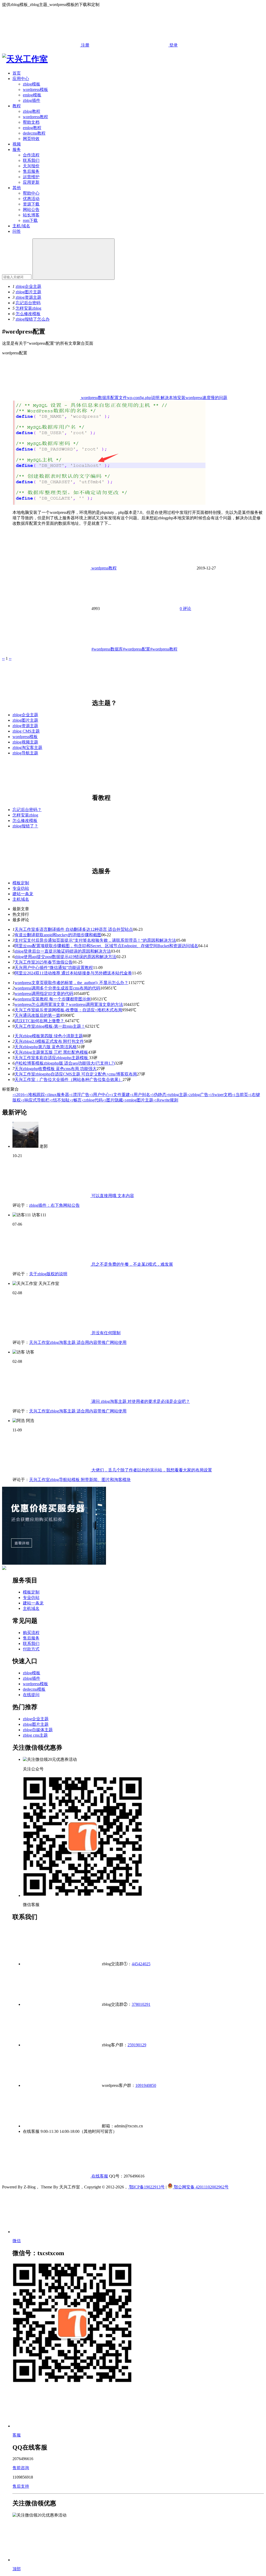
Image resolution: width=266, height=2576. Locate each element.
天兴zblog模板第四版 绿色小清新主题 (49, 1036)
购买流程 (31, 1633)
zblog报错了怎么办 (33, 319)
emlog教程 (32, 128)
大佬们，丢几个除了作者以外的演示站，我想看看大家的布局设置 (151, 1470)
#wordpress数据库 (107, 649)
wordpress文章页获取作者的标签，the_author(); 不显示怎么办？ (71, 983)
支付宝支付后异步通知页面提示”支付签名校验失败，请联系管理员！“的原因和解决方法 (95, 940)
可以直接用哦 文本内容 (112, 1196)
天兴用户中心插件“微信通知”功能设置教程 (54, 968)
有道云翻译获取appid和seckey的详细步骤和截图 (58, 935)
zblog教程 (32, 111)
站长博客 (31, 215)
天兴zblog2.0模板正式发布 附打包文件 (49, 1041)
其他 (17, 188)
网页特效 (31, 139)
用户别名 (140, 1095)
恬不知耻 (59, 1100)
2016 (18, 1095)
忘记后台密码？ (27, 810)
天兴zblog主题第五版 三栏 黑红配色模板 (51, 1052)
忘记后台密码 (28, 303)
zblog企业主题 (28, 286)
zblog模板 (32, 84)
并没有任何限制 (105, 1333)
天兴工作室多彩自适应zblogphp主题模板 (52, 1058)
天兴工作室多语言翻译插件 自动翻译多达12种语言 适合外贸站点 (74, 929)
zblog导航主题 (25, 753)
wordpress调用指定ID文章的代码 (44, 994)
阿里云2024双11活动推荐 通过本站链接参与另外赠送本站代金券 (73, 973)
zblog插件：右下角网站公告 (54, 1205)
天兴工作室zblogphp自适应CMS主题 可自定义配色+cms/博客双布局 (76, 1074)
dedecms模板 (34, 1689)
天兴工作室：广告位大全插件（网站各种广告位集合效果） (69, 1080)
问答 (17, 231)
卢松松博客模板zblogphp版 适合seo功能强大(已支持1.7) (65, 1063)
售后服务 (31, 171)
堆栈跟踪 (35, 1095)
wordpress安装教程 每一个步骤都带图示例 (53, 999)
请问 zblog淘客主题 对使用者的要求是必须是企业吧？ (140, 1401)
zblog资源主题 (28, 297)
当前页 (240, 1095)
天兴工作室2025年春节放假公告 (44, 962)
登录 (173, 45)
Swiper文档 (220, 1095)
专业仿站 (21, 888)
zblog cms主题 (35, 1735)
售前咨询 (21, 2468)
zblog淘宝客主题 (27, 748)
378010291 (141, 2004)
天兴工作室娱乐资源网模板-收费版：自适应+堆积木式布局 (68, 1010)
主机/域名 (21, 226)
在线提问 (31, 1695)
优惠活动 (31, 199)
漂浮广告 (79, 1095)
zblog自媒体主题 (38, 1730)
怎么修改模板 (28, 314)
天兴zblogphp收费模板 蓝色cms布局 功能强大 (56, 1069)
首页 (17, 73)
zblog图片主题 (28, 292)
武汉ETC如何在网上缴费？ (40, 1021)
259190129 (137, 2045)
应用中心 (21, 79)
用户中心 (99, 1095)
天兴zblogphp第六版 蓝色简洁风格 (46, 1047)
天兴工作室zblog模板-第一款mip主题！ (50, 1026)
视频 (17, 144)
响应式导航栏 (35, 1100)
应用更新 (31, 182)
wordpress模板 (35, 89)
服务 (17, 150)
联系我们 (31, 160)
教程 (17, 106)
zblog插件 (32, 100)
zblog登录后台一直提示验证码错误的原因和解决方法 (63, 951)
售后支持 (21, 2486)
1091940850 (146, 2085)
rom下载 (30, 220)
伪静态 (158, 1095)
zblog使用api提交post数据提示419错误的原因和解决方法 (65, 957)
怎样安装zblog (28, 308)
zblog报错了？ (25, 826)
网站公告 (31, 210)
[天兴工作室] (25, 59)
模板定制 (21, 883)
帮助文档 (31, 122)
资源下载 (31, 204)
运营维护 (31, 177)
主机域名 (21, 899)
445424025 (141, 1964)
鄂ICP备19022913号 (146, 2187)
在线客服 (99, 2176)
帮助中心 (31, 193)
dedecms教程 (34, 133)
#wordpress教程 (164, 649)
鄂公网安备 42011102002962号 (201, 2187)
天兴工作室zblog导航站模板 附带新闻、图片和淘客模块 (80, 1480)
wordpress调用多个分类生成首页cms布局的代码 (57, 988)
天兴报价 (31, 166)
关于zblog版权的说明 (48, 1274)
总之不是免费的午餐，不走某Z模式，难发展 (132, 1264)
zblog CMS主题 (26, 731)
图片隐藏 (113, 1100)
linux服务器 (57, 1095)
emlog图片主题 (138, 1100)
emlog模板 (32, 95)
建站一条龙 (23, 894)
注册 (85, 45)
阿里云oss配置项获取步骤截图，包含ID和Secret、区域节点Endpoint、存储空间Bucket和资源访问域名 (106, 946)
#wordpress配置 (137, 649)
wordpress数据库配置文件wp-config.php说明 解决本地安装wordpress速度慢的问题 (154, 398)
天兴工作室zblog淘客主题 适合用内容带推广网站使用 (78, 1342)
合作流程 (31, 155)
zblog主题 (177, 1095)
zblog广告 (198, 1095)
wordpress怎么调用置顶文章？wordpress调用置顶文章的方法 (69, 1004)
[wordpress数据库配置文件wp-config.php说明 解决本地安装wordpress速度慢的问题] (109, 503)
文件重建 (120, 1095)
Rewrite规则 (166, 1100)
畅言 (76, 1100)
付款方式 (31, 1649)
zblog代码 (92, 1100)
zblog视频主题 (25, 742)
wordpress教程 (35, 117)
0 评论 (185, 609)
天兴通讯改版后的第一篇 (37, 1015)
